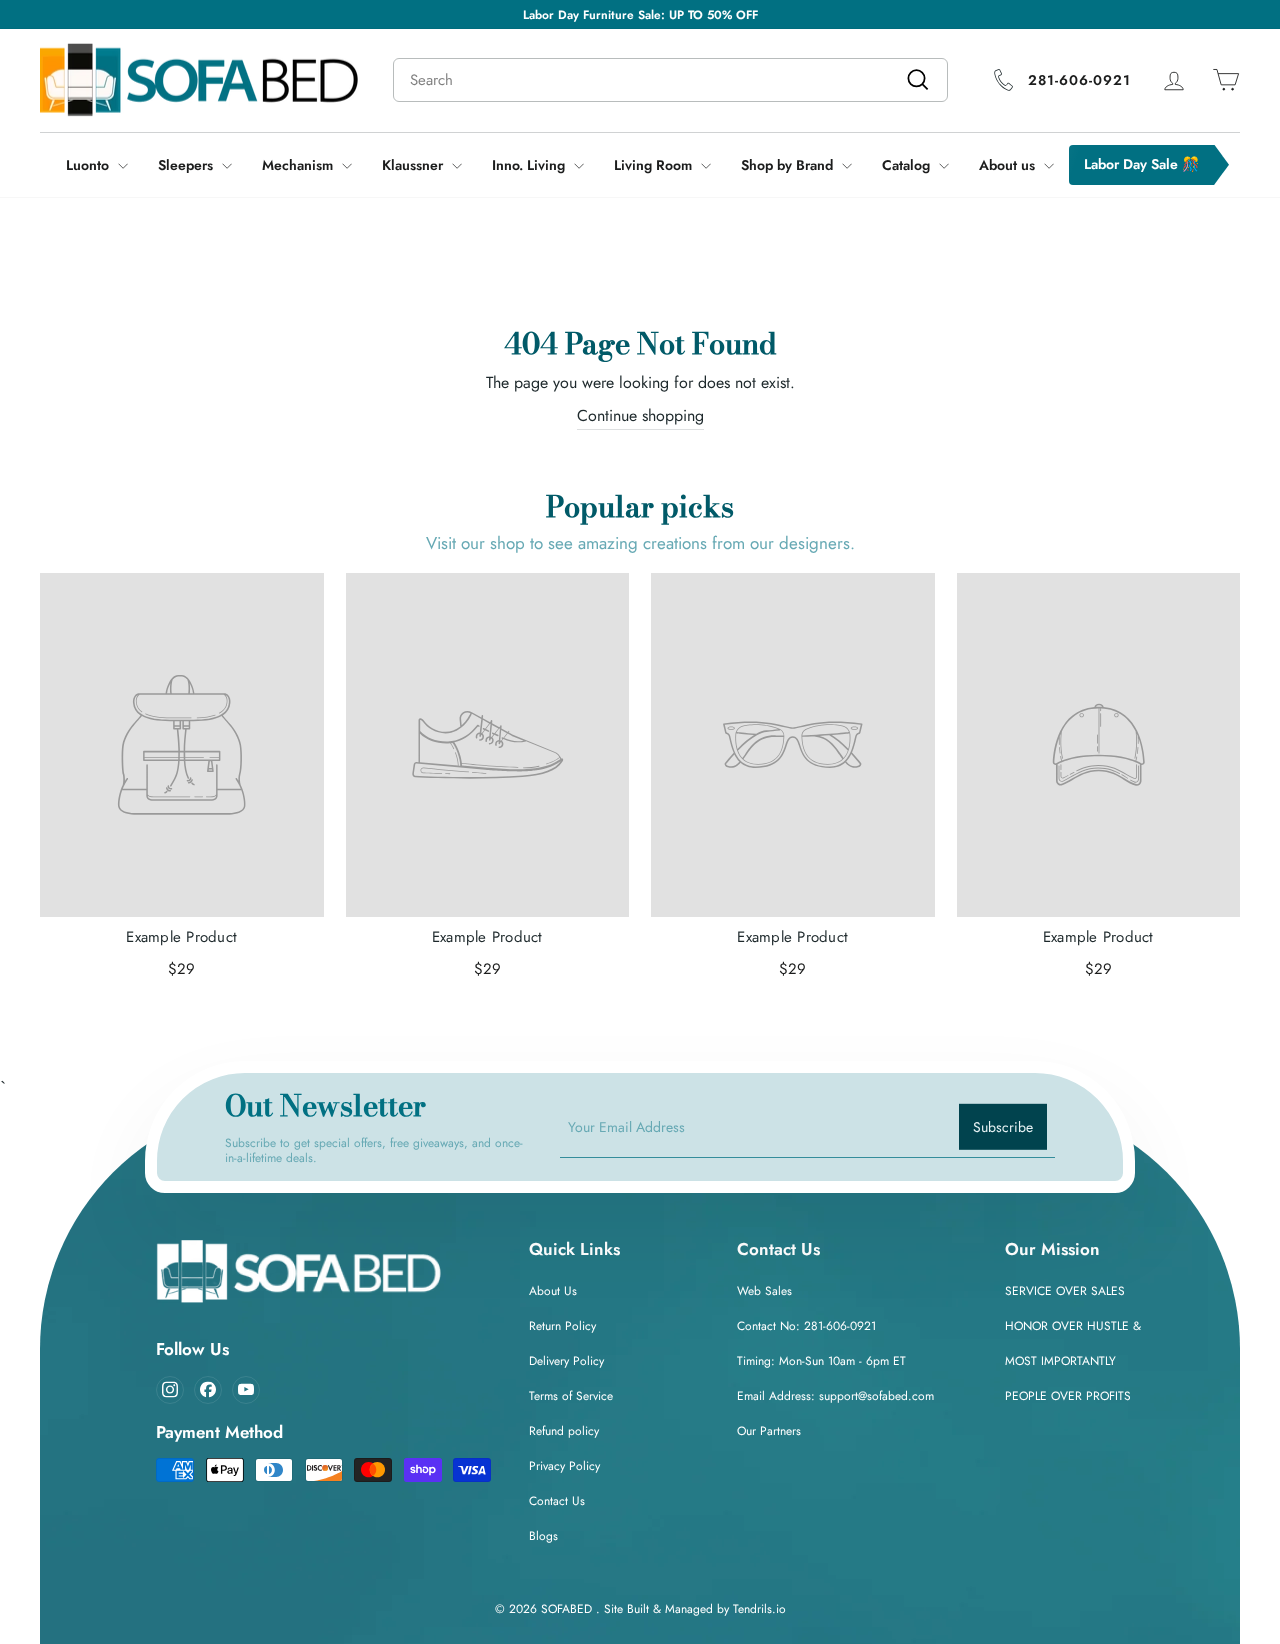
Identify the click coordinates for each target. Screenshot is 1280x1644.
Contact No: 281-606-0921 (806, 1326)
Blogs (543, 1536)
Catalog (908, 165)
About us (1009, 165)
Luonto (89, 165)
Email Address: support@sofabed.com (835, 1396)
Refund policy (564, 1431)
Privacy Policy (564, 1466)
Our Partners (769, 1431)
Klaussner (414, 165)
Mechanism (299, 165)
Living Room (655, 165)
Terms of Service (571, 1396)
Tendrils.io (759, 1609)
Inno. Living (530, 165)
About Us (553, 1291)
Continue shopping (640, 415)
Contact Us (557, 1501)
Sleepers (187, 165)
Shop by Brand (789, 165)
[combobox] (670, 80)
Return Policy (562, 1326)
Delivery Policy (566, 1361)
